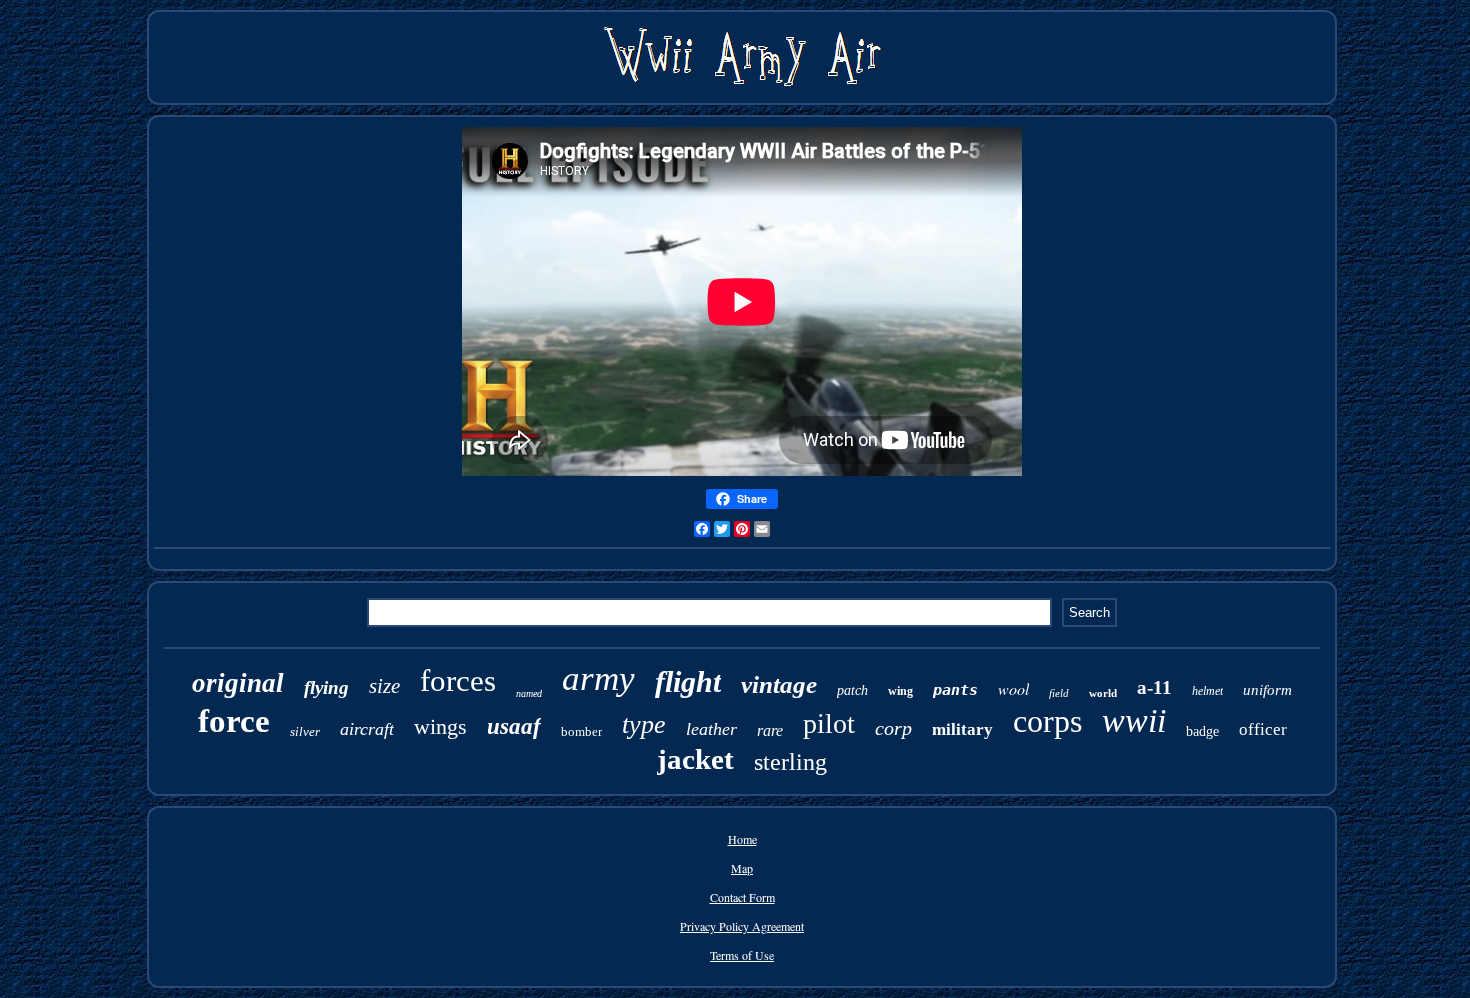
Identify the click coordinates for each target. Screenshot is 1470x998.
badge (1202, 731)
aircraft (367, 729)
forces (458, 680)
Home (742, 839)
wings (440, 726)
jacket (695, 759)
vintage (779, 684)
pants (955, 690)
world (1103, 693)
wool (1013, 688)
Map (742, 868)
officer (1263, 729)
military (962, 729)
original (238, 683)
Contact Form (742, 897)
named (529, 693)
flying (326, 687)
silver (305, 731)
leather (711, 729)
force (234, 721)
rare (770, 730)
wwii (1134, 720)
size (384, 686)
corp (893, 728)
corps (1047, 721)
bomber (581, 731)
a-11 (1154, 687)
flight (688, 681)
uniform (1267, 690)
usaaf (514, 726)
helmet (1207, 691)
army (598, 678)
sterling (790, 762)
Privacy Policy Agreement (742, 926)
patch (852, 690)
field (1059, 693)
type (644, 724)
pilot (829, 723)
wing (900, 691)
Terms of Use (742, 955)
